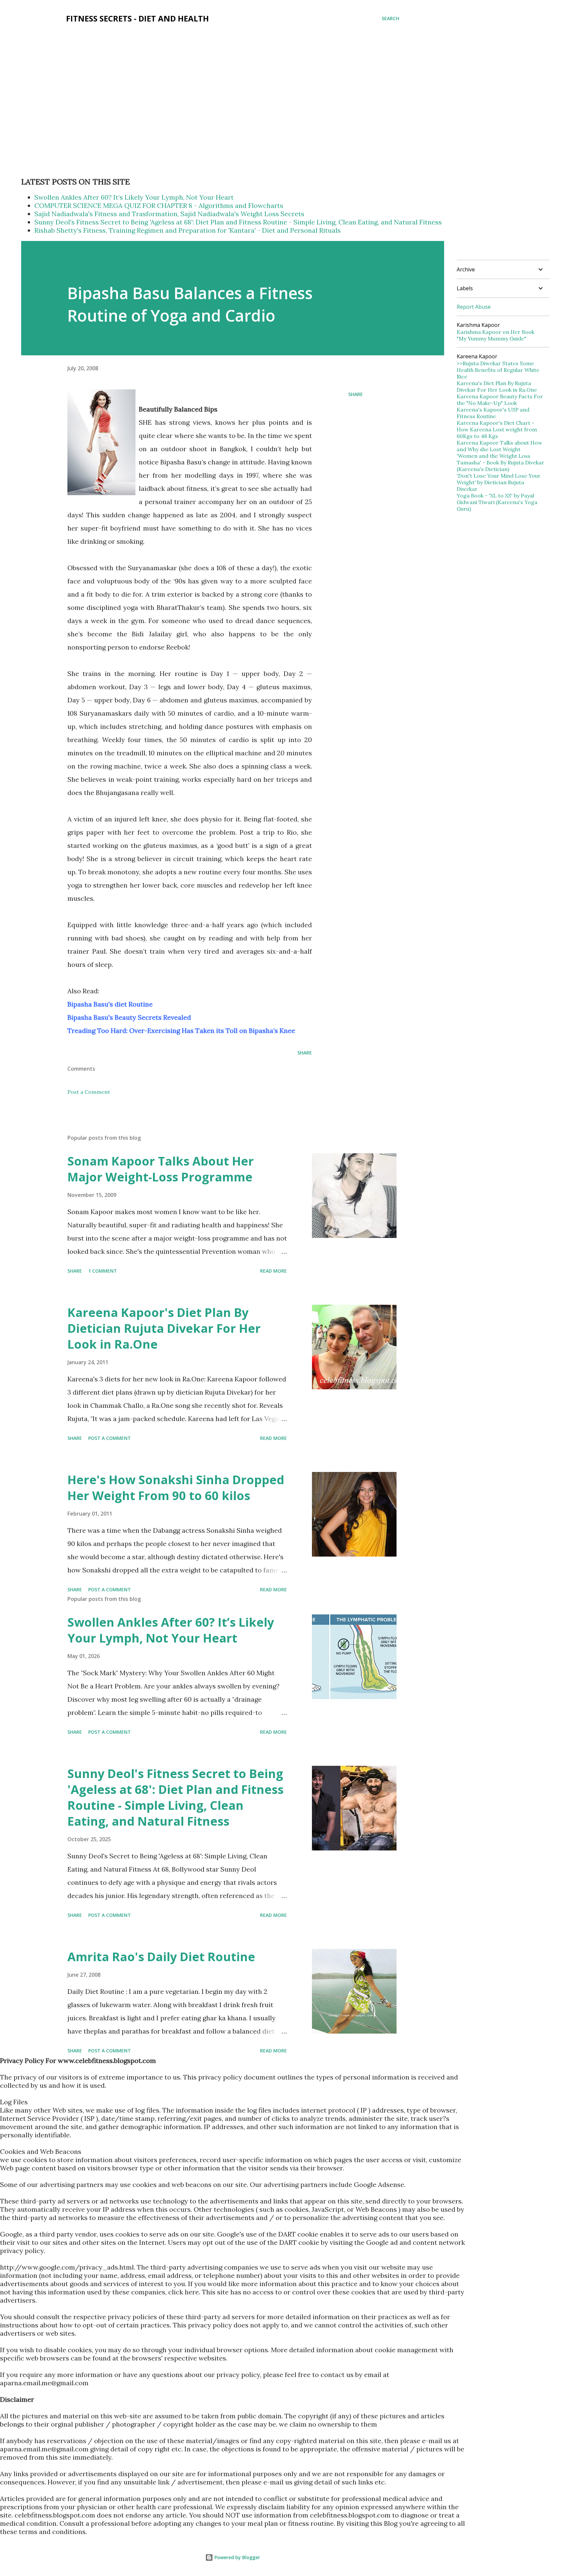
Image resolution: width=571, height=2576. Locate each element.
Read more (273, 1271)
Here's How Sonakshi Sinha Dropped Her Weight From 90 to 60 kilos (176, 1488)
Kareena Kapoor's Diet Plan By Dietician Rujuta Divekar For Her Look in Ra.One (164, 1328)
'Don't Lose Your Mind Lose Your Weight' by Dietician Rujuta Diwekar (499, 482)
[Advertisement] (141, 53)
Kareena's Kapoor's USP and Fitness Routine (493, 413)
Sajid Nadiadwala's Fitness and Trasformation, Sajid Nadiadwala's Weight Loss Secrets (169, 214)
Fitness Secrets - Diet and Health (137, 18)
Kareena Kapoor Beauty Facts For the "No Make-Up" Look (500, 400)
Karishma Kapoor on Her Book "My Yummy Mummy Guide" (495, 335)
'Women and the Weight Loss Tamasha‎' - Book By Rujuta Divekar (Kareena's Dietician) (500, 462)
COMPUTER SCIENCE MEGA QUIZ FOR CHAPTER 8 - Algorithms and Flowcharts (159, 205)
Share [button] (356, 394)
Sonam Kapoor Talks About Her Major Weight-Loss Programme (161, 1169)
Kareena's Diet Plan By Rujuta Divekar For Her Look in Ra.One (497, 386)
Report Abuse (474, 307)
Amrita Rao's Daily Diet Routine (161, 1957)
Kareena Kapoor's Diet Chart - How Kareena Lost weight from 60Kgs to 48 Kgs (497, 429)
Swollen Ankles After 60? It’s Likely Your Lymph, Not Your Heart (134, 197)
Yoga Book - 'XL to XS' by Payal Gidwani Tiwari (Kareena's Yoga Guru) (497, 502)
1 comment (103, 1271)
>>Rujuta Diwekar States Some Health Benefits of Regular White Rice (498, 370)
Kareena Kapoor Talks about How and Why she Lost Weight (499, 446)
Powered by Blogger (237, 2557)
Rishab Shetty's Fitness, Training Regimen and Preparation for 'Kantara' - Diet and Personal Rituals (188, 230)
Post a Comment (89, 1092)
